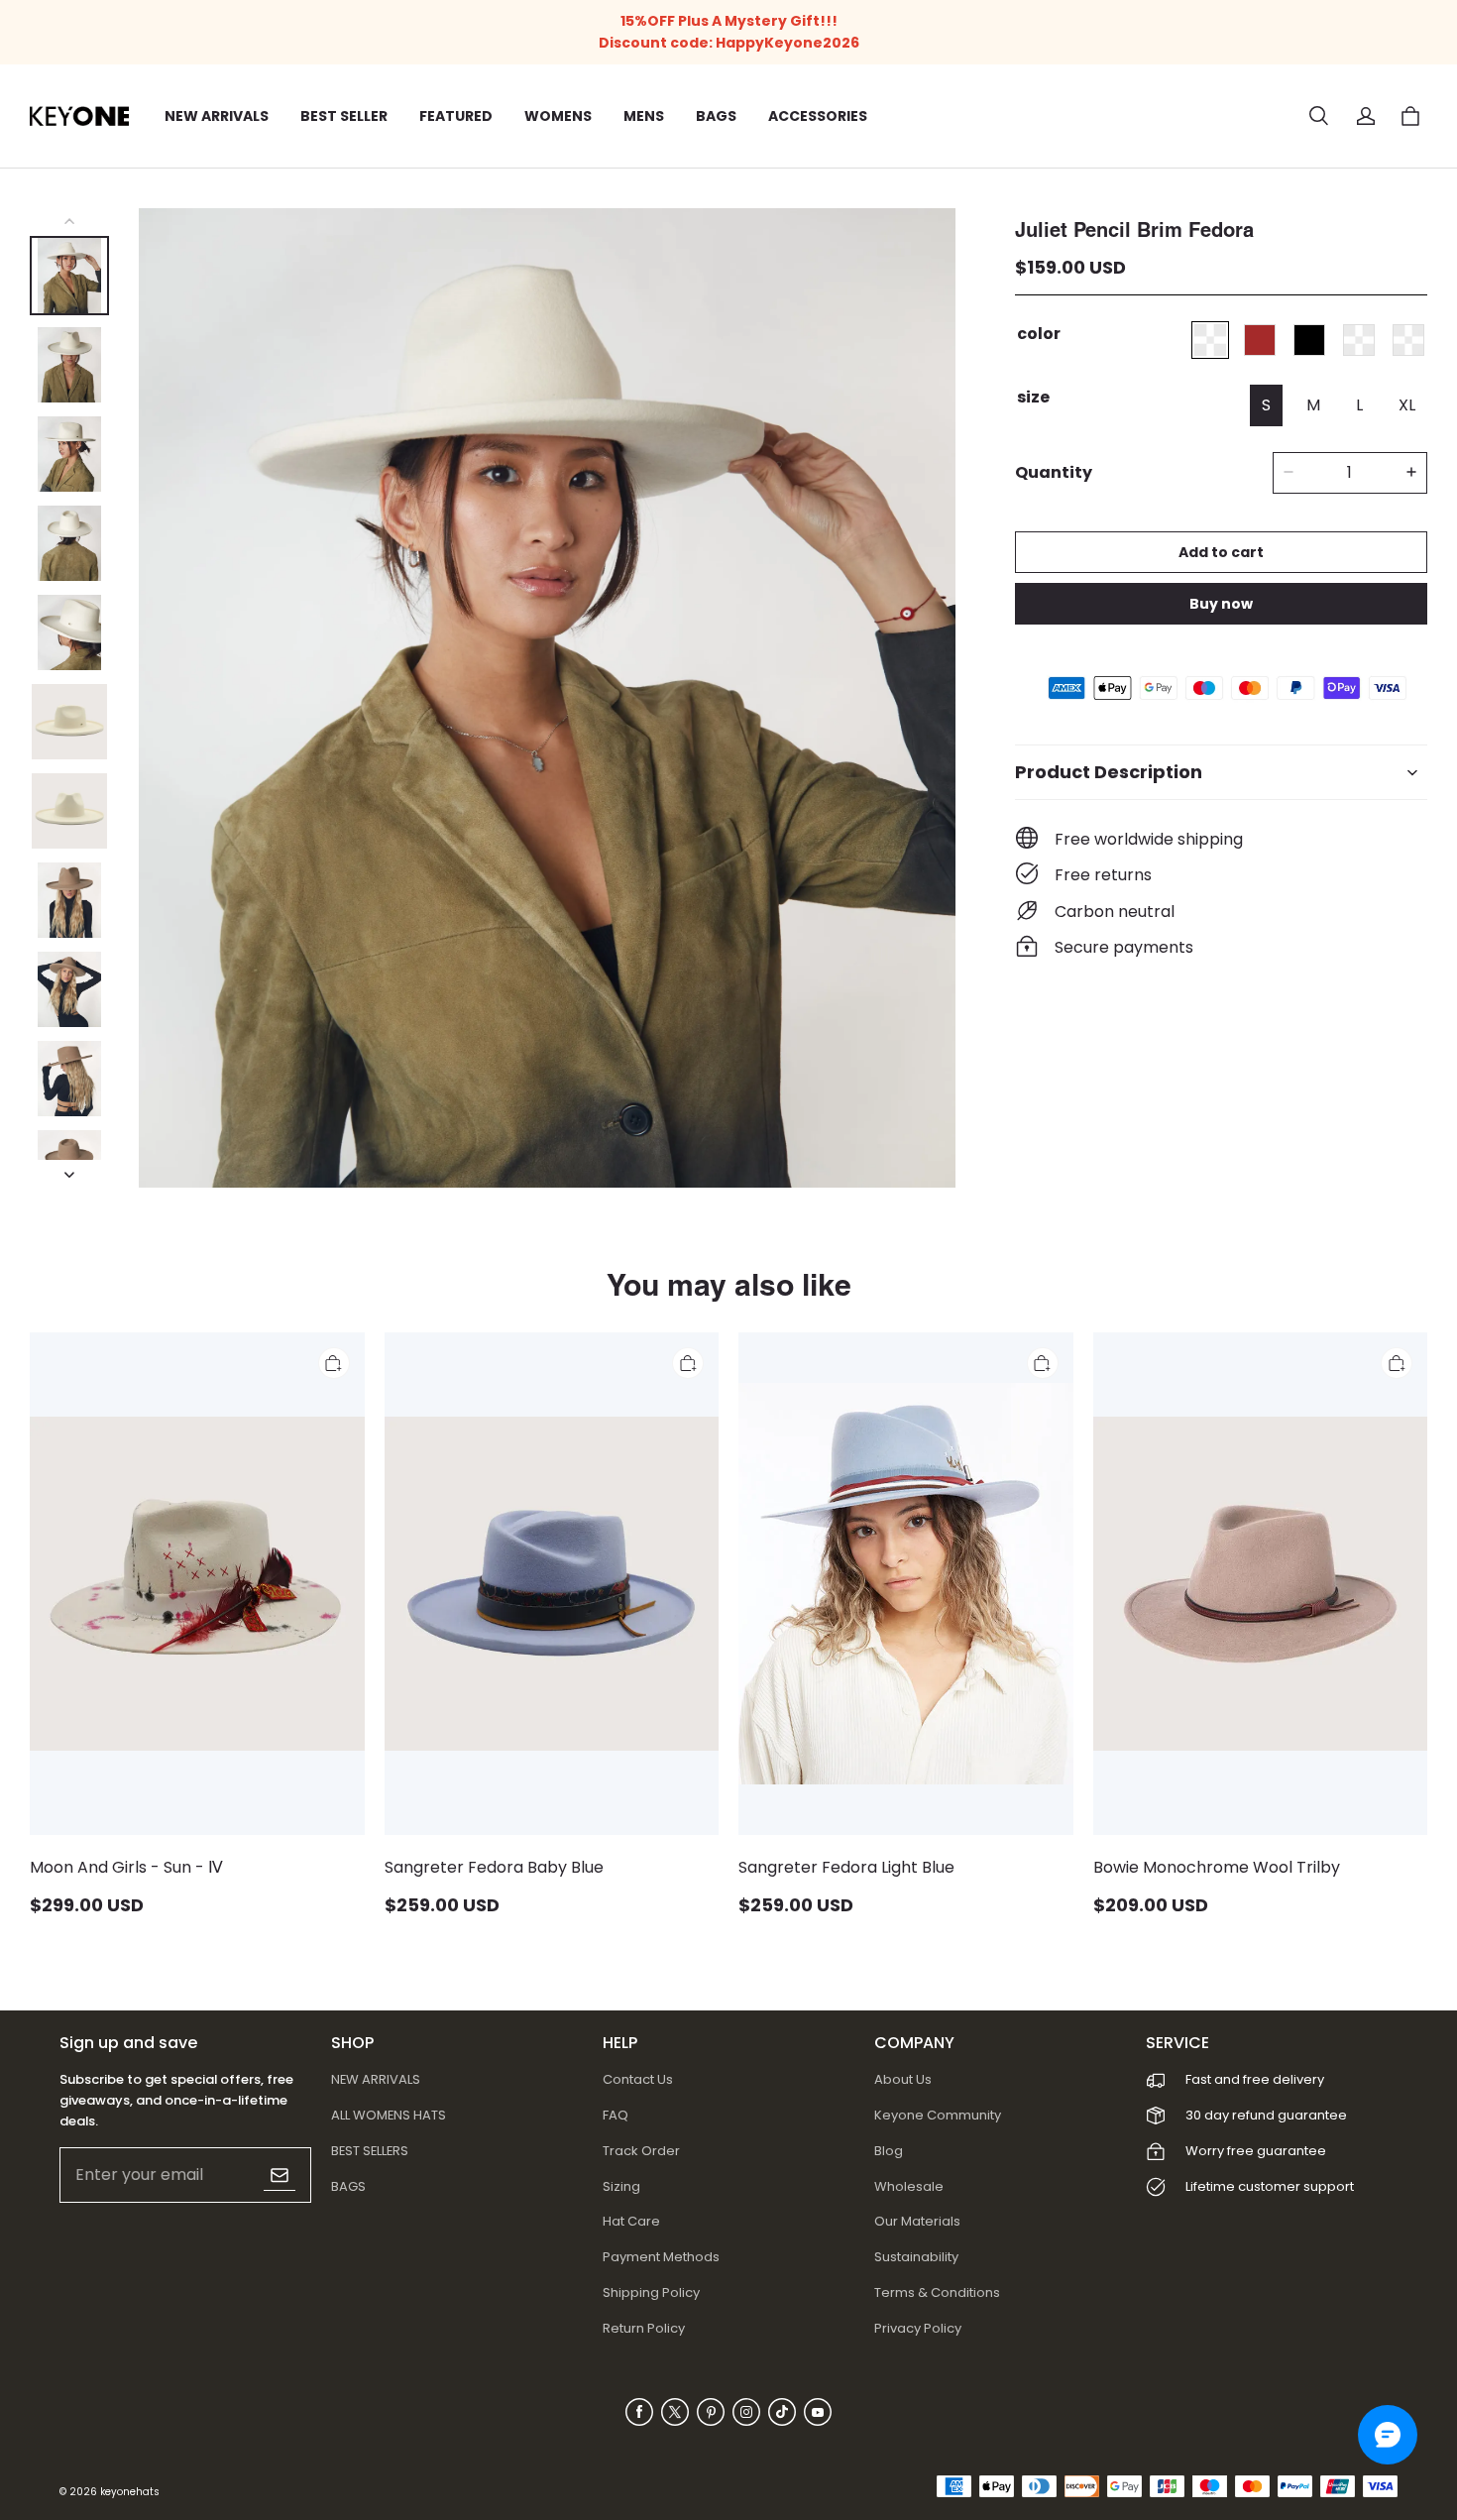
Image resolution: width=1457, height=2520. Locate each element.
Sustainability (916, 2257)
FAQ (616, 2115)
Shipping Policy (651, 2292)
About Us (903, 2079)
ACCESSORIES (818, 116)
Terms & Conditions (937, 2292)
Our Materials (917, 2221)
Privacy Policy (918, 2328)
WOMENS (558, 116)
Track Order (641, 2151)
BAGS (716, 116)
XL (1407, 405)
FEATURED (456, 116)
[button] (1318, 116)
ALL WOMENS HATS (389, 2115)
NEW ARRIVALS (217, 116)
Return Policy (644, 2328)
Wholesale (909, 2186)
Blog (889, 2151)
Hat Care (631, 2221)
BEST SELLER (344, 116)
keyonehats (130, 2492)
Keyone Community (938, 2115)
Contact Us (638, 2079)
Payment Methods (661, 2257)
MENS (644, 116)
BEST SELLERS (370, 2151)
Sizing (621, 2186)
